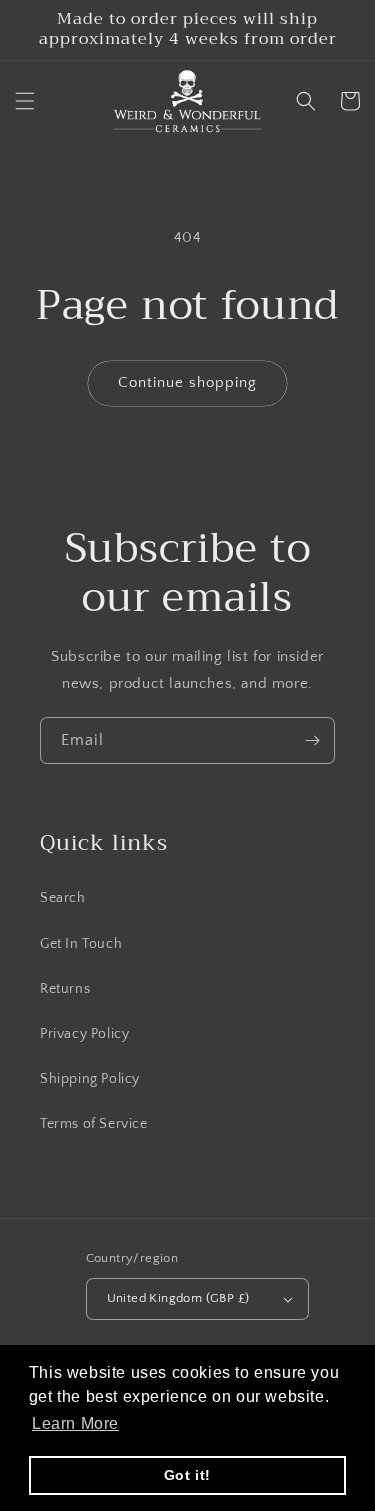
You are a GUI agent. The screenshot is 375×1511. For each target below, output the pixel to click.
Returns (65, 989)
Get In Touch (81, 944)
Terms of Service (94, 1124)
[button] (25, 101)
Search (63, 898)
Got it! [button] (187, 1475)
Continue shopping (187, 382)
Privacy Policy (84, 1034)
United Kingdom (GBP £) (178, 1298)
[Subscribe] (312, 740)
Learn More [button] (75, 1423)
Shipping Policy (90, 1079)
